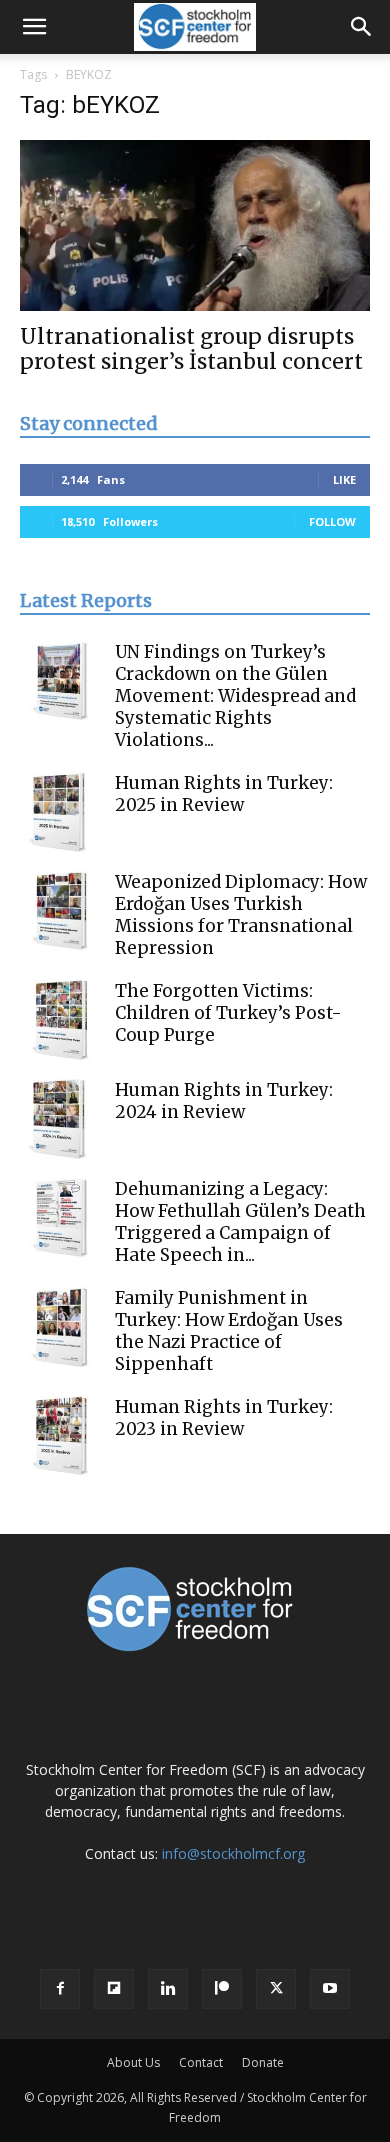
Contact (201, 2062)
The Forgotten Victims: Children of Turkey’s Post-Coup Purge (228, 1013)
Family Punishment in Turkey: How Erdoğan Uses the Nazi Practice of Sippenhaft (229, 1331)
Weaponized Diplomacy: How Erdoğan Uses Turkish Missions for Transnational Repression (241, 915)
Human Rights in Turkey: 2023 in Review (224, 1418)
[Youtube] (330, 1989)
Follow (332, 521)
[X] (276, 1989)
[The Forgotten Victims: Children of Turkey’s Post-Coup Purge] (60, 1020)
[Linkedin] (168, 1989)
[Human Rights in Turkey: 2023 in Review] (60, 1436)
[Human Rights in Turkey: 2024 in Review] (60, 1119)
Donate (263, 2062)
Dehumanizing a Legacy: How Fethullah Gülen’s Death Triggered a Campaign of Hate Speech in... (240, 1222)
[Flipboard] (114, 1989)
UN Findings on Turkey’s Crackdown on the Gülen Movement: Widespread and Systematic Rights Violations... (235, 696)
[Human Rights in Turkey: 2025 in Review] (60, 812)
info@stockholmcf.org (233, 1853)
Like (344, 479)
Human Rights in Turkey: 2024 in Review (224, 1101)
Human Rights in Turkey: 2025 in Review (224, 794)
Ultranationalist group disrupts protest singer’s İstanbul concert (191, 349)
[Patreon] (222, 1989)
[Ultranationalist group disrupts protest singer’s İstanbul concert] (195, 225)
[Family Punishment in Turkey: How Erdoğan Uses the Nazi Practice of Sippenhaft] (60, 1327)
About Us (133, 2062)
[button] (34, 27)
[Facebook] (60, 1989)
